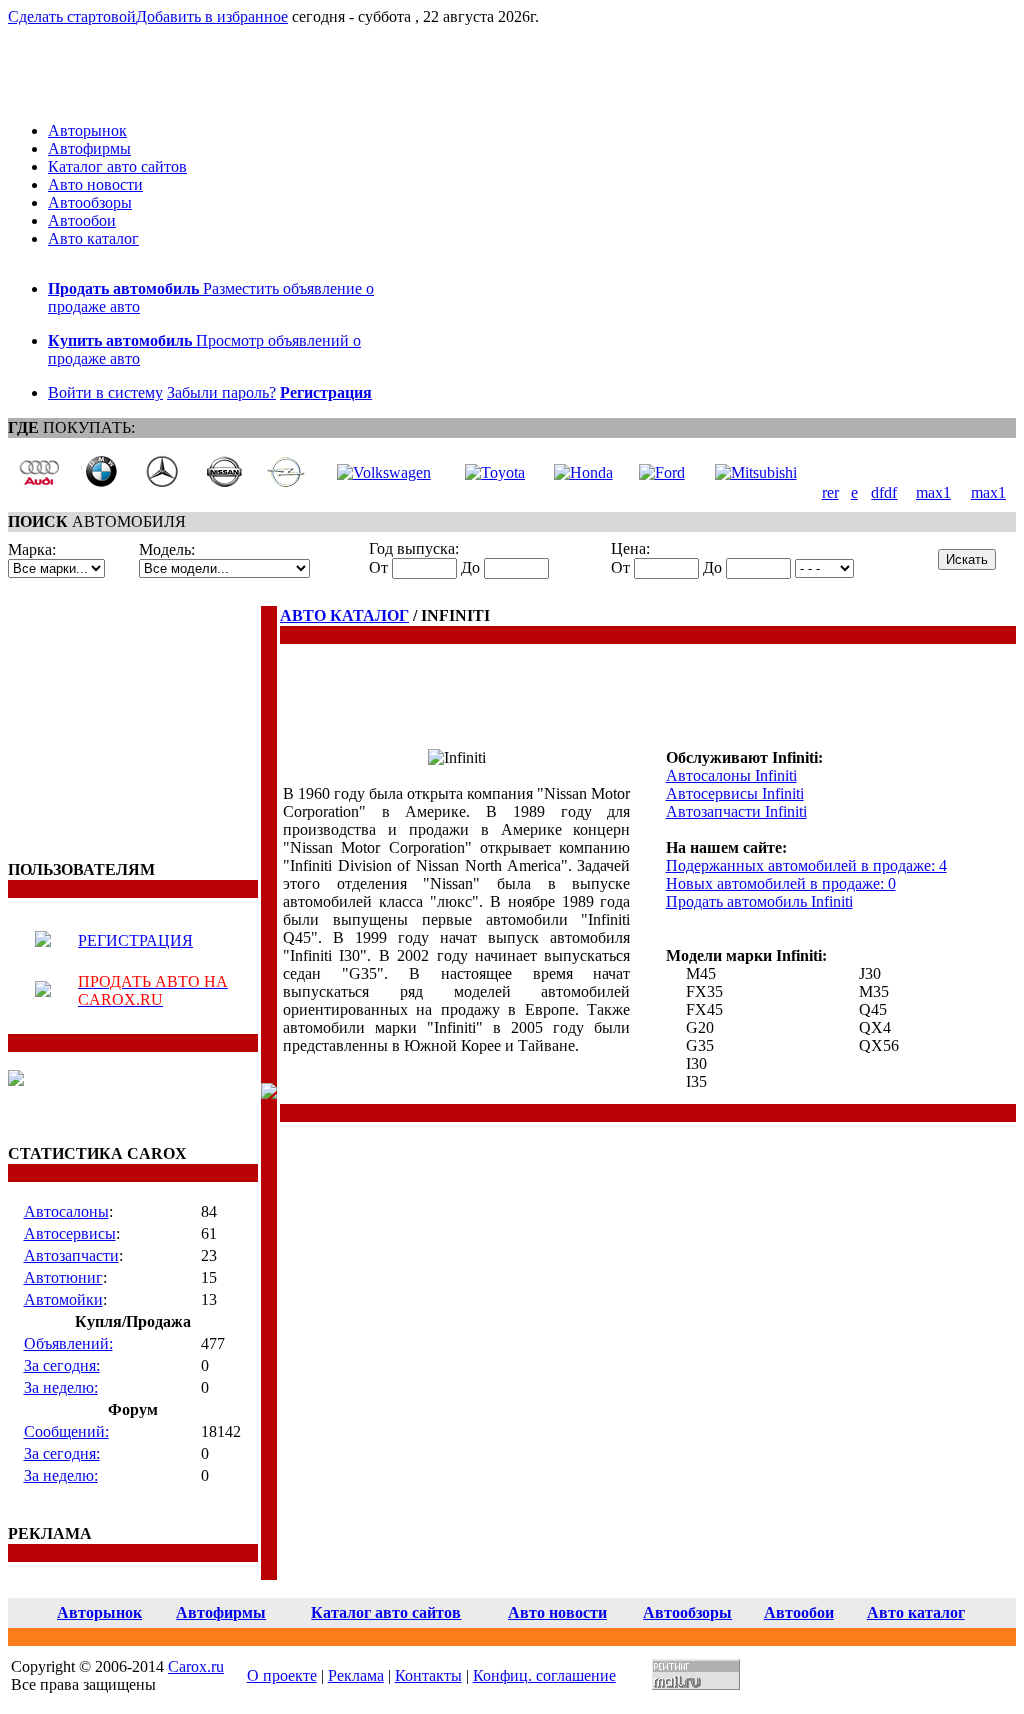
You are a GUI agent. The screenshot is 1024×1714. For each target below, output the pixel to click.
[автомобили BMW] (101, 482)
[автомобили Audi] (39, 482)
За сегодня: (62, 1365)
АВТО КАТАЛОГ (344, 615)
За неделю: (61, 1387)
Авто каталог (93, 238)
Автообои (82, 220)
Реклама (356, 1675)
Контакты (428, 1675)
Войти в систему (105, 392)
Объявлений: (68, 1343)
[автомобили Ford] (662, 472)
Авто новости (95, 184)
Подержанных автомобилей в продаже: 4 (806, 865)
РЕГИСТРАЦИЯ (135, 940)
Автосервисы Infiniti (735, 793)
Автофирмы (89, 148)
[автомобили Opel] (286, 482)
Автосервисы (70, 1233)
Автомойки (63, 1299)
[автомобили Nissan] (224, 482)
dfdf (884, 492)
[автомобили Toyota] (495, 472)
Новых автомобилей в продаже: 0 (781, 883)
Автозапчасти (71, 1255)
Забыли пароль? (221, 392)
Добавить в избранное (212, 16)
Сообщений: (66, 1431)
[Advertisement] (133, 731)
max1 (933, 492)
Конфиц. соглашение (544, 1675)
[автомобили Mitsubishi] (756, 472)
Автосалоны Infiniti (731, 775)
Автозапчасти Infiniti (736, 811)
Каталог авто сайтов (117, 166)
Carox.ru (196, 1666)
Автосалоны (66, 1211)
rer (830, 492)
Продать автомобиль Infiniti (759, 901)
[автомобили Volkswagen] (384, 472)
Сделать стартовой (72, 16)
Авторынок (87, 130)
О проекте (282, 1675)
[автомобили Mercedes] (162, 482)
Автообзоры (90, 202)
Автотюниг (63, 1277)
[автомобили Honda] (583, 472)
